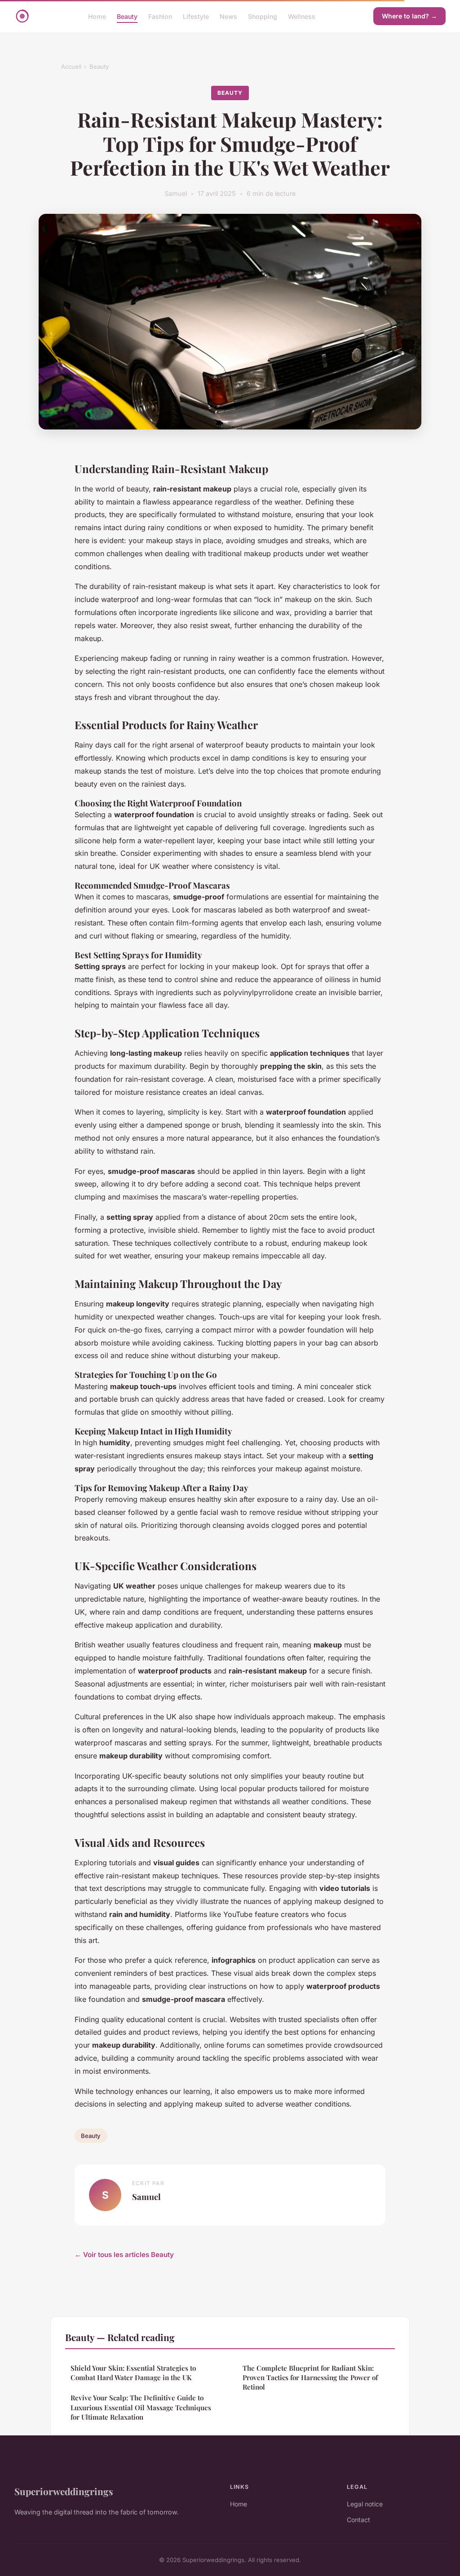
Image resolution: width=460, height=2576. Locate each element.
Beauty (127, 16)
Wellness (302, 16)
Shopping (263, 16)
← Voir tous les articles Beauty (124, 2255)
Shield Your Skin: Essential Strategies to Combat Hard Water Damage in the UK (133, 2373)
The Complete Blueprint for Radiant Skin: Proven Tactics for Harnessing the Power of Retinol (310, 2378)
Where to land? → (409, 16)
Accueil (71, 66)
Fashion (160, 16)
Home (97, 16)
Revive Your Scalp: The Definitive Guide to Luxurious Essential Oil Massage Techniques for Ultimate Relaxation (141, 2407)
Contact (358, 2520)
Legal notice (365, 2504)
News (228, 16)
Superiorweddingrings (64, 2491)
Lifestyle (196, 16)
